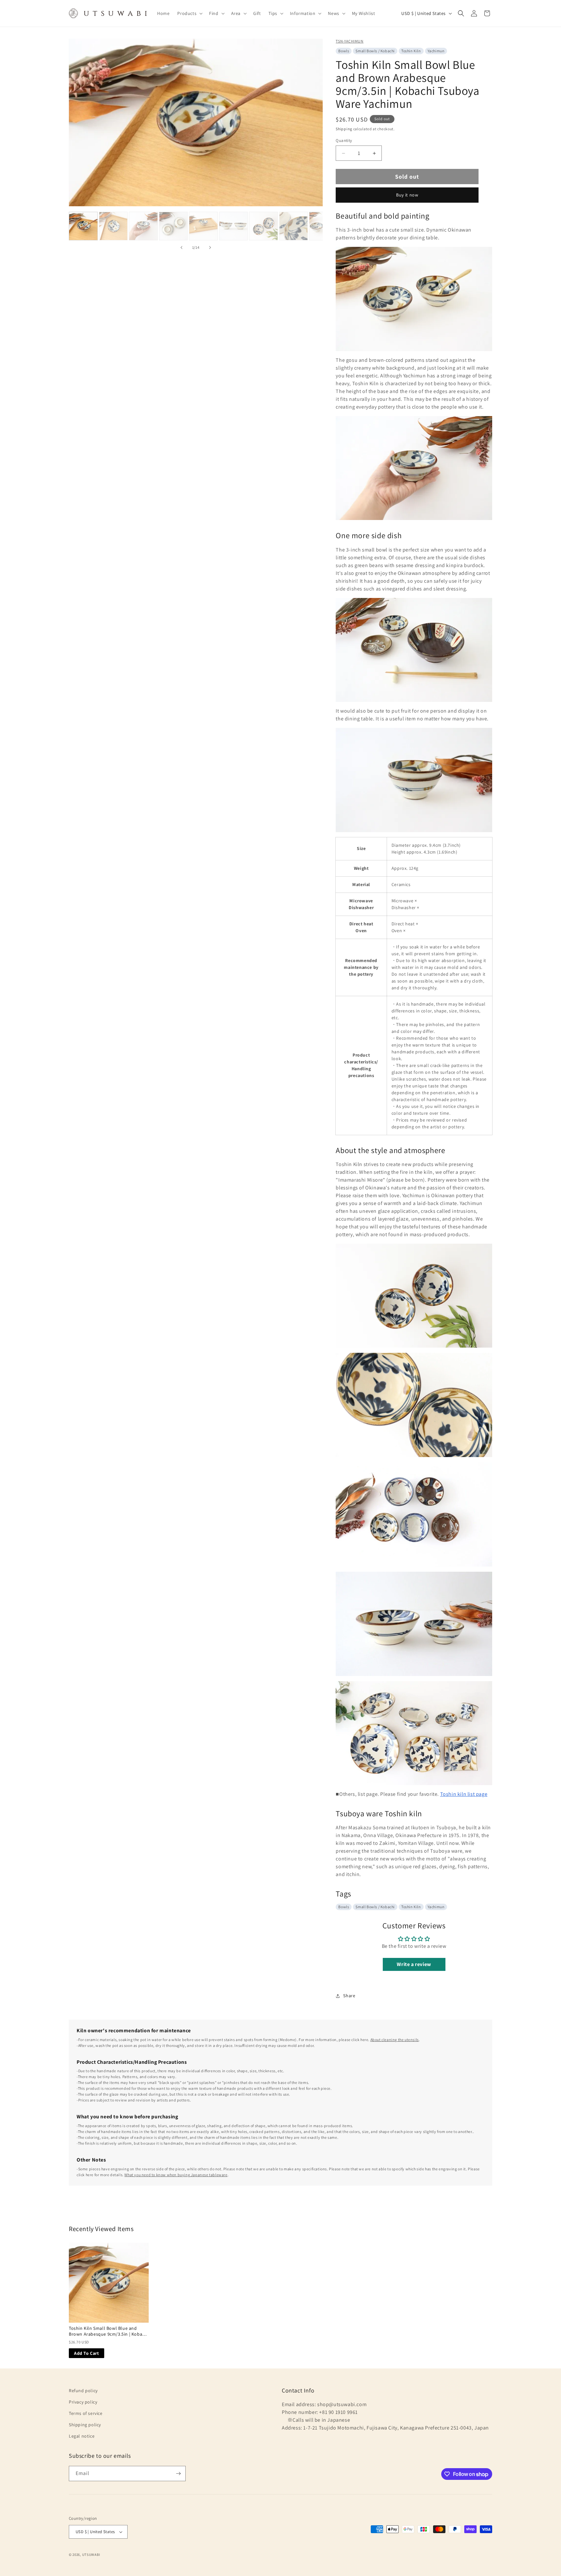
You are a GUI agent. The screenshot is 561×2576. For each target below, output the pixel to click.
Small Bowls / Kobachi (375, 51)
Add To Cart (87, 2353)
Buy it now (407, 195)
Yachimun (436, 51)
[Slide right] (210, 247)
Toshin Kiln (411, 51)
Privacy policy (83, 2402)
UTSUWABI (91, 2555)
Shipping (344, 129)
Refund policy (83, 2391)
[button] (189, 13)
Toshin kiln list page (464, 1794)
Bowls (344, 51)
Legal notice (82, 2436)
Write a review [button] (414, 1964)
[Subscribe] (178, 2474)
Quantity (344, 140)
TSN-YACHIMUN (349, 41)
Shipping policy (85, 2425)
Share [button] (349, 1996)
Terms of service (86, 2413)
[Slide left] (181, 247)
